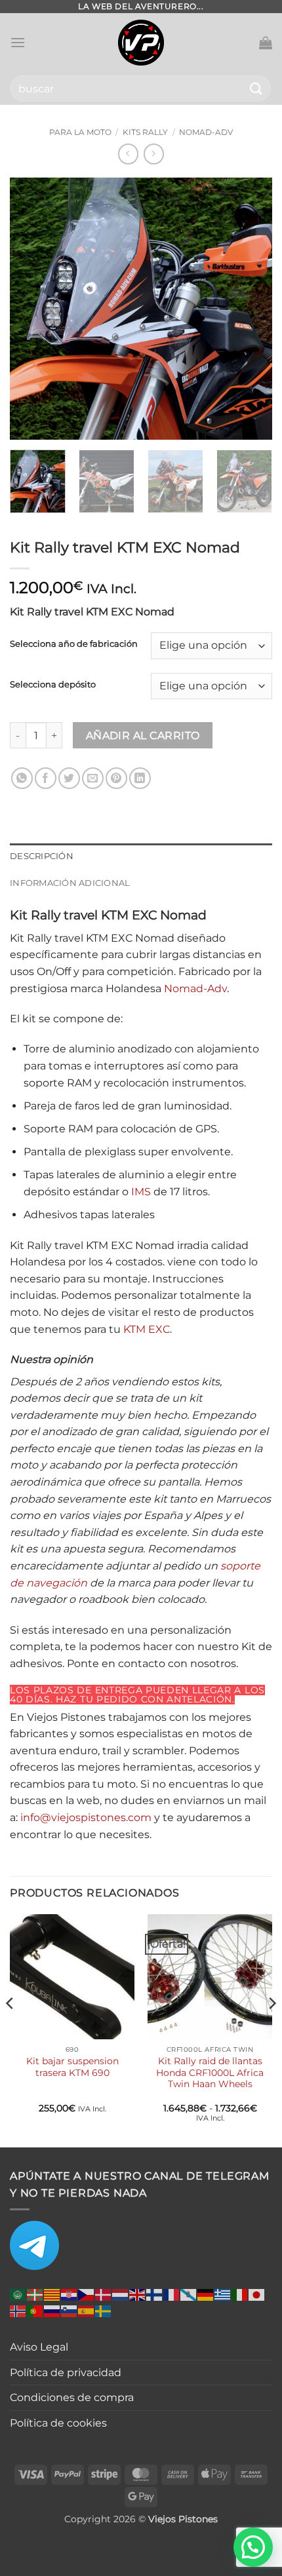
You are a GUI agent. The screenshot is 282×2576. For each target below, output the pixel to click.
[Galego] (189, 2294)
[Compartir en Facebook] (46, 778)
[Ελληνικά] (223, 2294)
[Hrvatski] (70, 2294)
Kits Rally (145, 132)
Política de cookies (58, 2423)
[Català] (52, 2294)
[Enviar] (256, 88)
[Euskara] (35, 2294)
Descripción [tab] (42, 856)
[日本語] (257, 2294)
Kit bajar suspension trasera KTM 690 (72, 2067)
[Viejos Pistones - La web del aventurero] (141, 43)
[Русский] (52, 2310)
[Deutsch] (206, 2294)
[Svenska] (104, 2310)
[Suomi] (155, 2294)
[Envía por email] (93, 778)
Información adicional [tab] (70, 883)
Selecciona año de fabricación (74, 644)
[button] (18, 42)
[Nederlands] (121, 2294)
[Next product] (128, 154)
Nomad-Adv (206, 132)
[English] (138, 2294)
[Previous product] (154, 154)
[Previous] (31, 309)
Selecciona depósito (53, 685)
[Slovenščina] (70, 2310)
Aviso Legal (39, 2347)
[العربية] (18, 2294)
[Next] (251, 309)
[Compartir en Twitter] (69, 778)
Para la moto (80, 132)
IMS (141, 1192)
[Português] (35, 2310)
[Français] (172, 2294)
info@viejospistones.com (86, 1817)
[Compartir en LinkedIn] (140, 778)
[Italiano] (240, 2294)
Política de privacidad (66, 2373)
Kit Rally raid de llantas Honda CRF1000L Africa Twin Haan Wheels (210, 2072)
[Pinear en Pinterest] (116, 778)
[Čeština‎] (87, 2294)
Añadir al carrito (143, 736)
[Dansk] (104, 2294)
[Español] (87, 2310)
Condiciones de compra (72, 2397)
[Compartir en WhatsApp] (22, 778)
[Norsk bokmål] (18, 2310)
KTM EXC (147, 1329)
